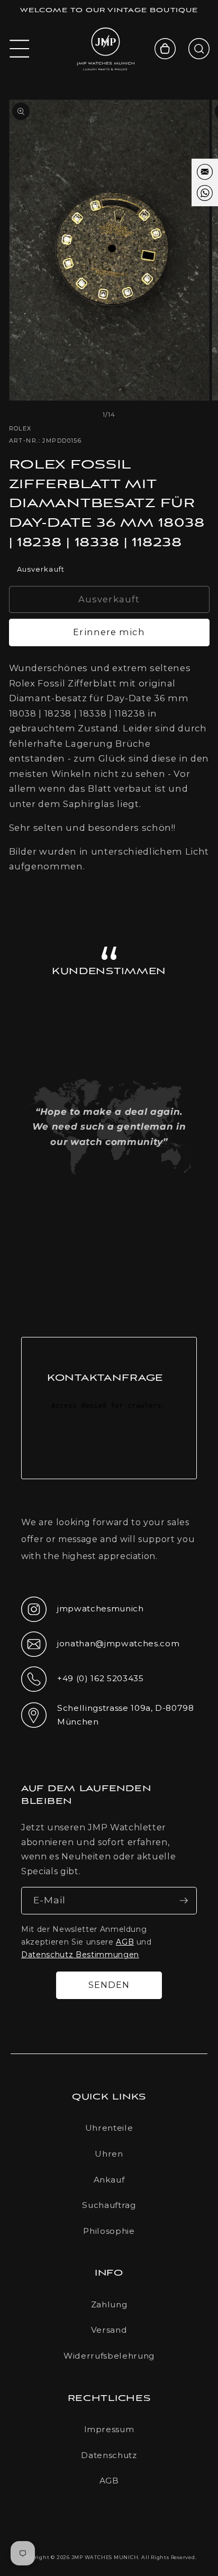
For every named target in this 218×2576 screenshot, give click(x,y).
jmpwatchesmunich (83, 1612)
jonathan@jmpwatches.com (100, 1652)
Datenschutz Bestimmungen (80, 1955)
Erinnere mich (109, 632)
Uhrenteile (109, 2128)
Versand (109, 2330)
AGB (125, 1942)
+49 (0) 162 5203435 (83, 1682)
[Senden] (184, 1901)
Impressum (109, 2429)
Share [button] (35, 895)
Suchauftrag (109, 2205)
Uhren (109, 2154)
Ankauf (109, 2180)
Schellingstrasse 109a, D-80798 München (108, 1715)
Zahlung (109, 2304)
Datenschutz (109, 2455)
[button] (20, 49)
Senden (109, 1985)
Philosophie (109, 2231)
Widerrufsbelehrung (109, 2356)
